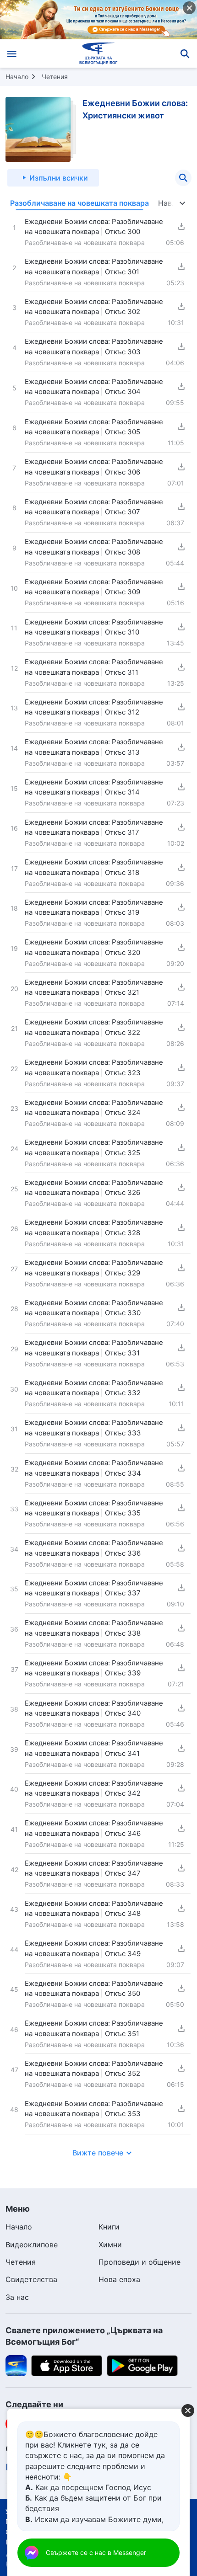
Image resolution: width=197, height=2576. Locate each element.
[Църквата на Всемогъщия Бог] (99, 53)
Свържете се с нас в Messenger (96, 2552)
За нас (17, 2297)
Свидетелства (31, 2279)
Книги (109, 2227)
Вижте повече (98, 2153)
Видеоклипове (32, 2245)
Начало (17, 77)
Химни (110, 2245)
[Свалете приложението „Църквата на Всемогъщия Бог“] (16, 2365)
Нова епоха (119, 2279)
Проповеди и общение (140, 2262)
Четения (55, 77)
